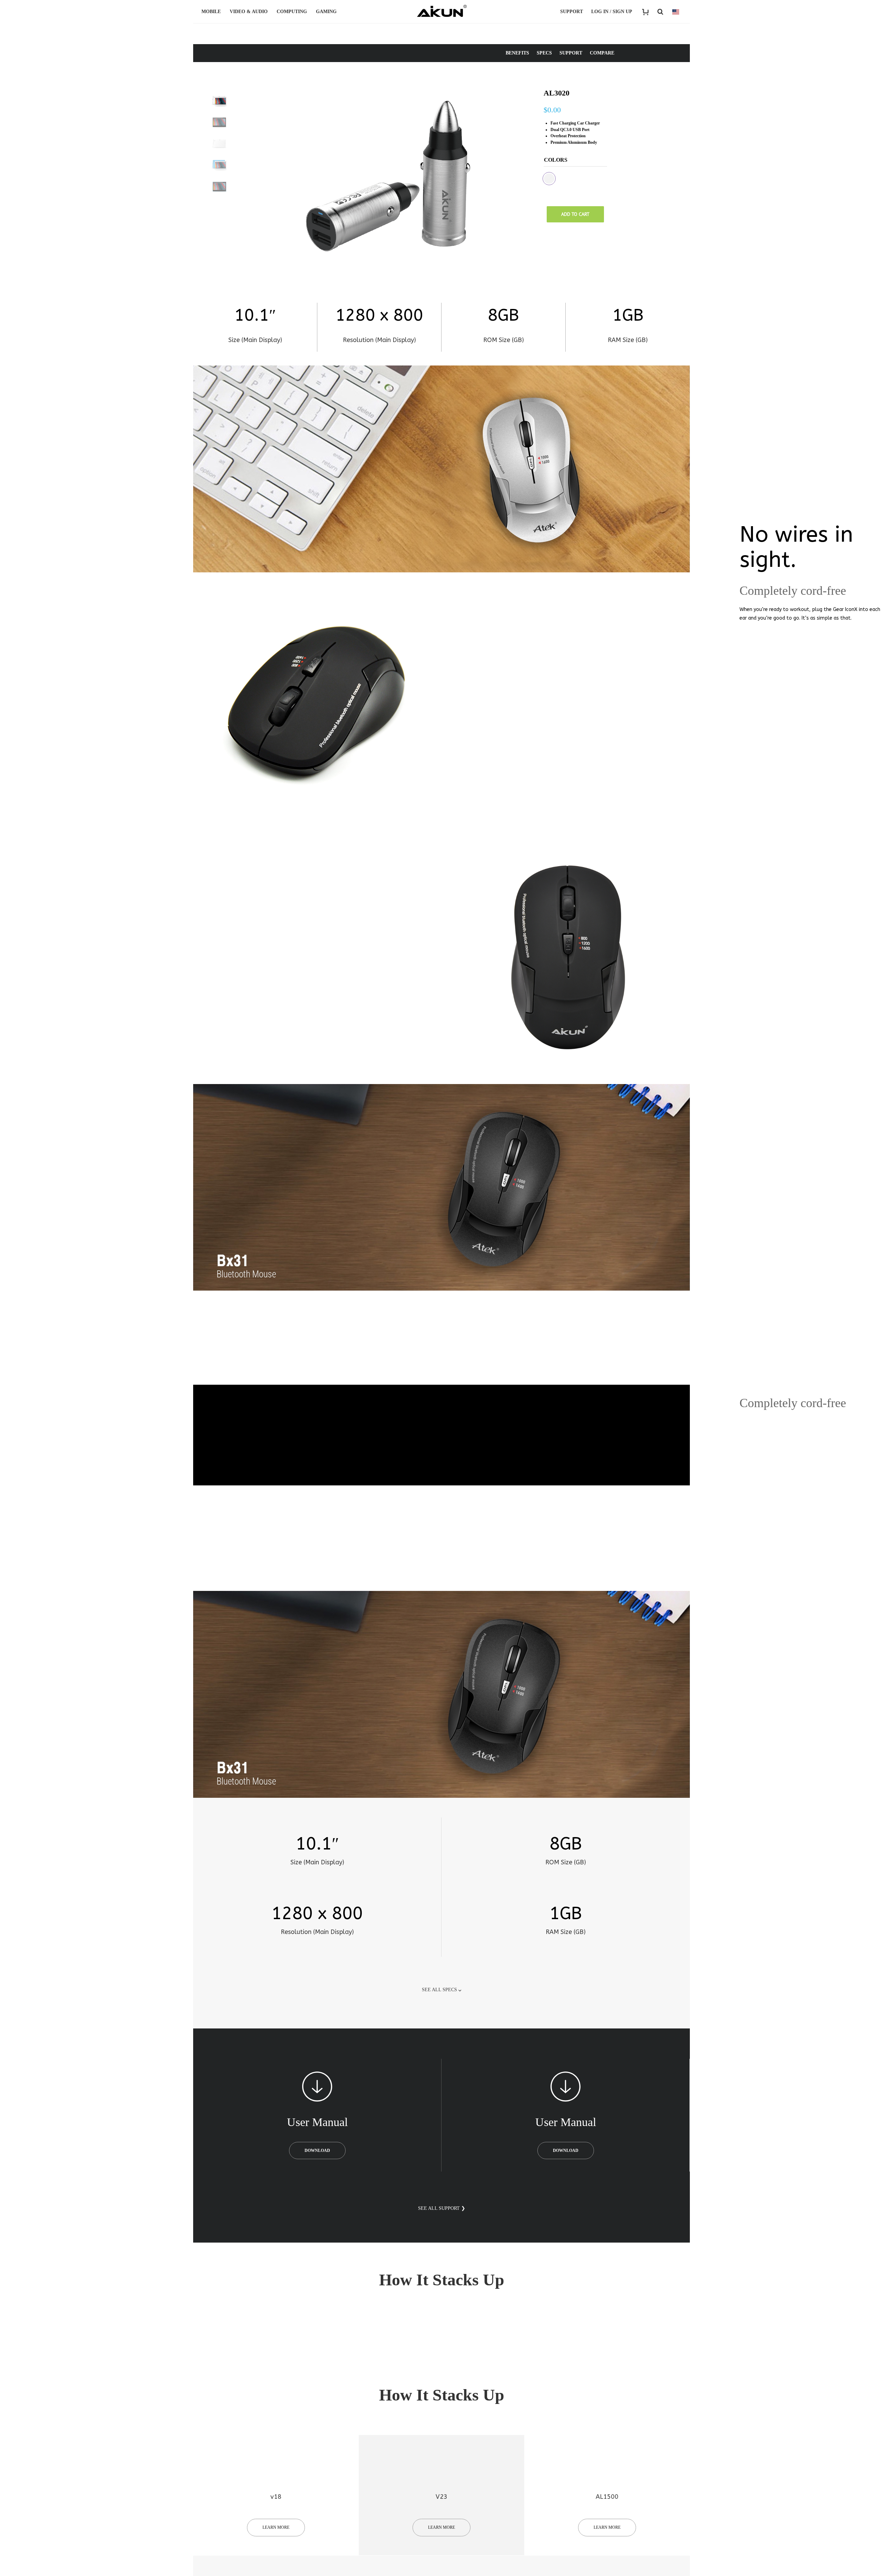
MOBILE (211, 12)
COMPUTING (292, 12)
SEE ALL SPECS (439, 1990)
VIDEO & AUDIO (249, 12)
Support (572, 12)
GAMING (326, 12)
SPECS (544, 53)
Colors (556, 160)
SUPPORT (571, 53)
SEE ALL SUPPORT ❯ (442, 2208)
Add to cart (575, 214)
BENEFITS (517, 53)
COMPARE (602, 53)
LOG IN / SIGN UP (612, 12)
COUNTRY (676, 12)
